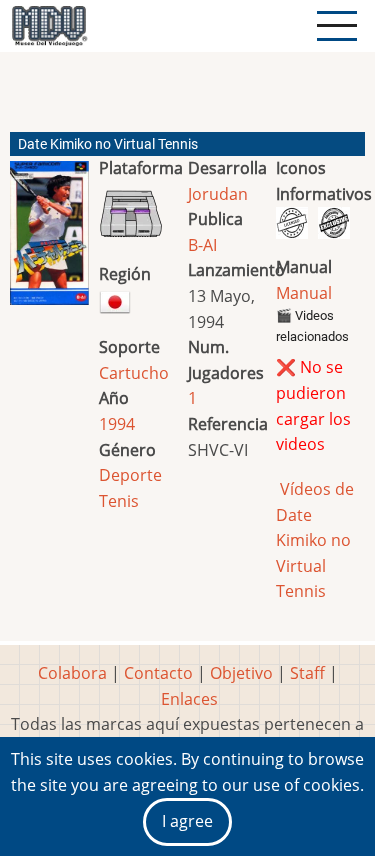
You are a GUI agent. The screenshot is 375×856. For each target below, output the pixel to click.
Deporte (130, 475)
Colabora (72, 673)
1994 (117, 424)
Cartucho (134, 373)
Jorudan (218, 194)
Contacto (158, 673)
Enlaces (189, 699)
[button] (49, 241)
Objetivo (241, 673)
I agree (187, 821)
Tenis (119, 501)
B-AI (202, 245)
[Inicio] (49, 26)
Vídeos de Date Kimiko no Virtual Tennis (315, 540)
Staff (307, 673)
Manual (304, 293)
